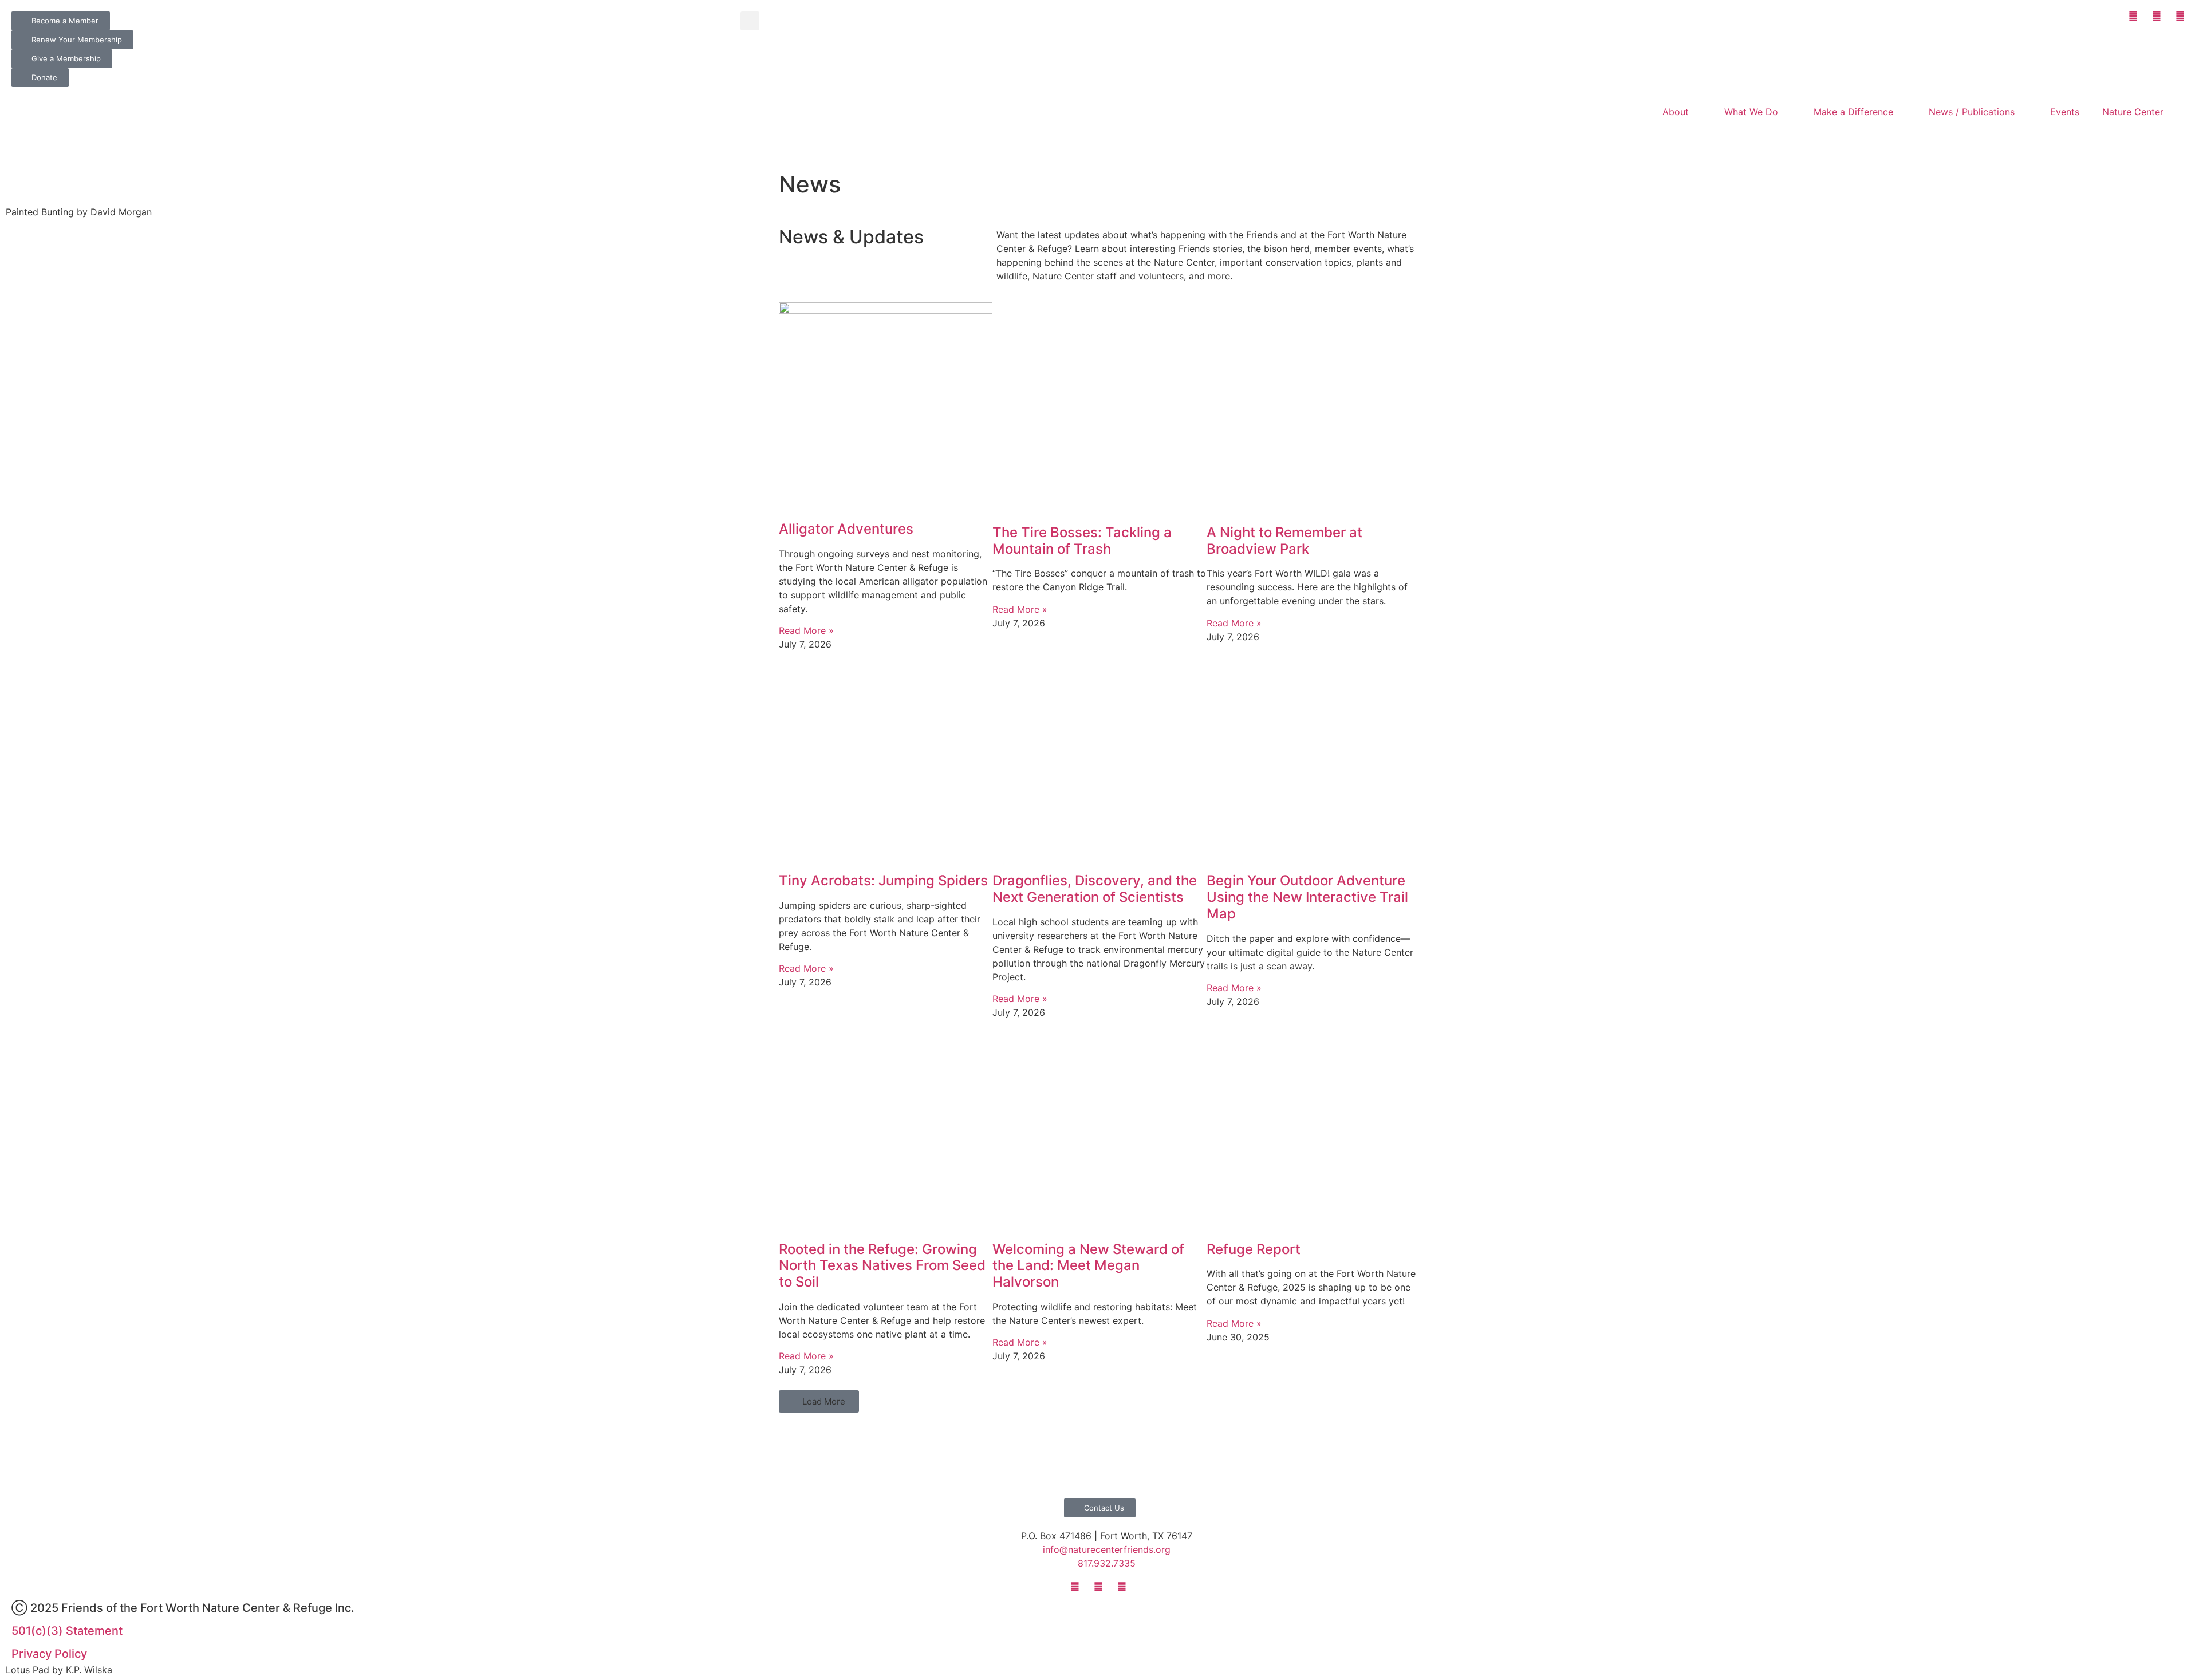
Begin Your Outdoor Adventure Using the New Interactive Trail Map (1307, 897)
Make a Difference (1853, 112)
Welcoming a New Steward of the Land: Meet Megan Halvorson (1088, 1266)
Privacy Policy (49, 1654)
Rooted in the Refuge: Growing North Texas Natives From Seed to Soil (882, 1266)
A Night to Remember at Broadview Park (1284, 541)
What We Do (1751, 112)
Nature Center (2133, 112)
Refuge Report (1254, 1249)
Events (2065, 112)
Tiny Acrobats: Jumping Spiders (883, 880)
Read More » (806, 630)
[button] (750, 21)
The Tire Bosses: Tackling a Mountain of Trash (1082, 541)
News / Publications (1972, 112)
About (1676, 112)
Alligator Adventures (846, 529)
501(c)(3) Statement (67, 1631)
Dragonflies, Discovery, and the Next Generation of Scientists (1095, 889)
